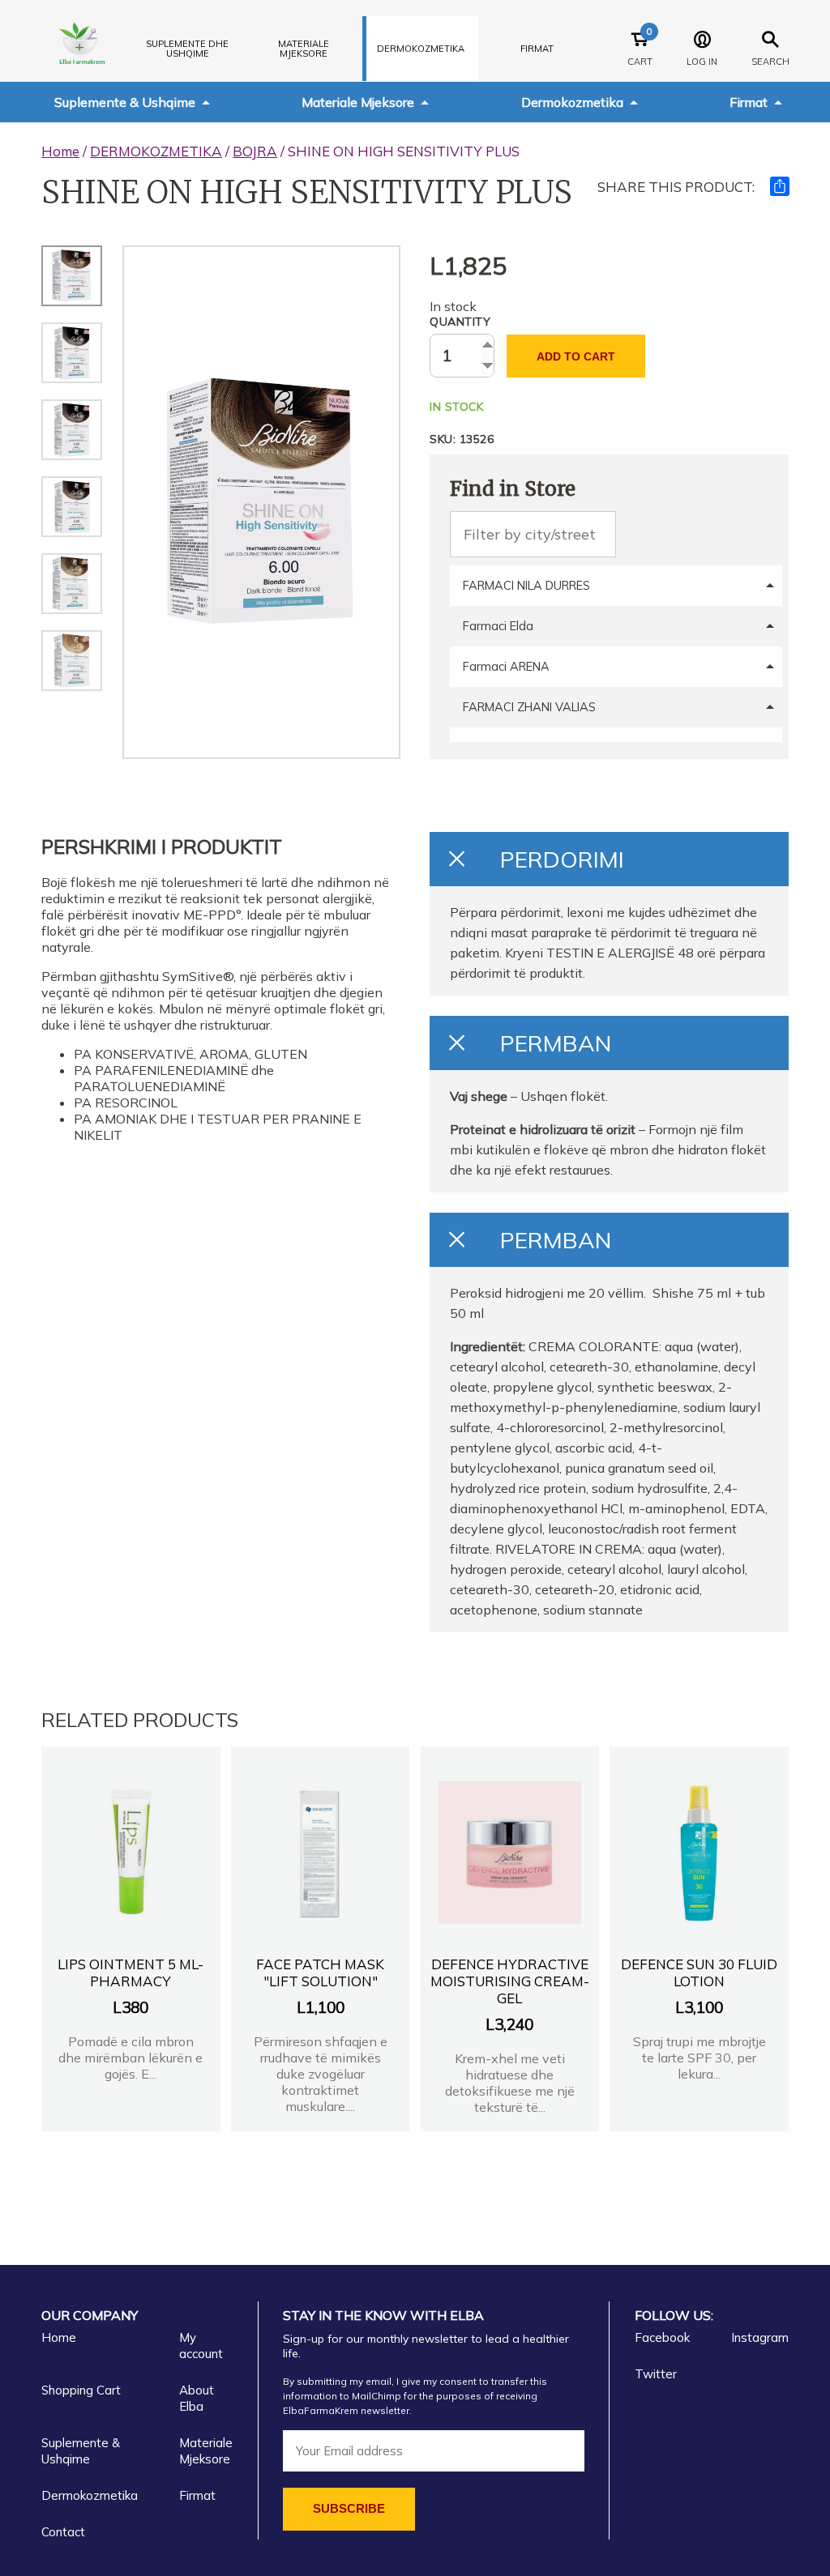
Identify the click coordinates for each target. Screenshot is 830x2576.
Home (60, 151)
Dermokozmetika (572, 102)
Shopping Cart (81, 2390)
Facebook (662, 2337)
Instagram (760, 2337)
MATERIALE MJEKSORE (304, 49)
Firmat (537, 49)
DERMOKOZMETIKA (421, 49)
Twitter (656, 2374)
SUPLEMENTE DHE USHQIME (187, 49)
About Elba (197, 2398)
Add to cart (576, 356)
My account (201, 2346)
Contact (63, 2532)
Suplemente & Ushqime (125, 102)
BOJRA (255, 151)
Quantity (460, 322)
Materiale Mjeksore (358, 102)
